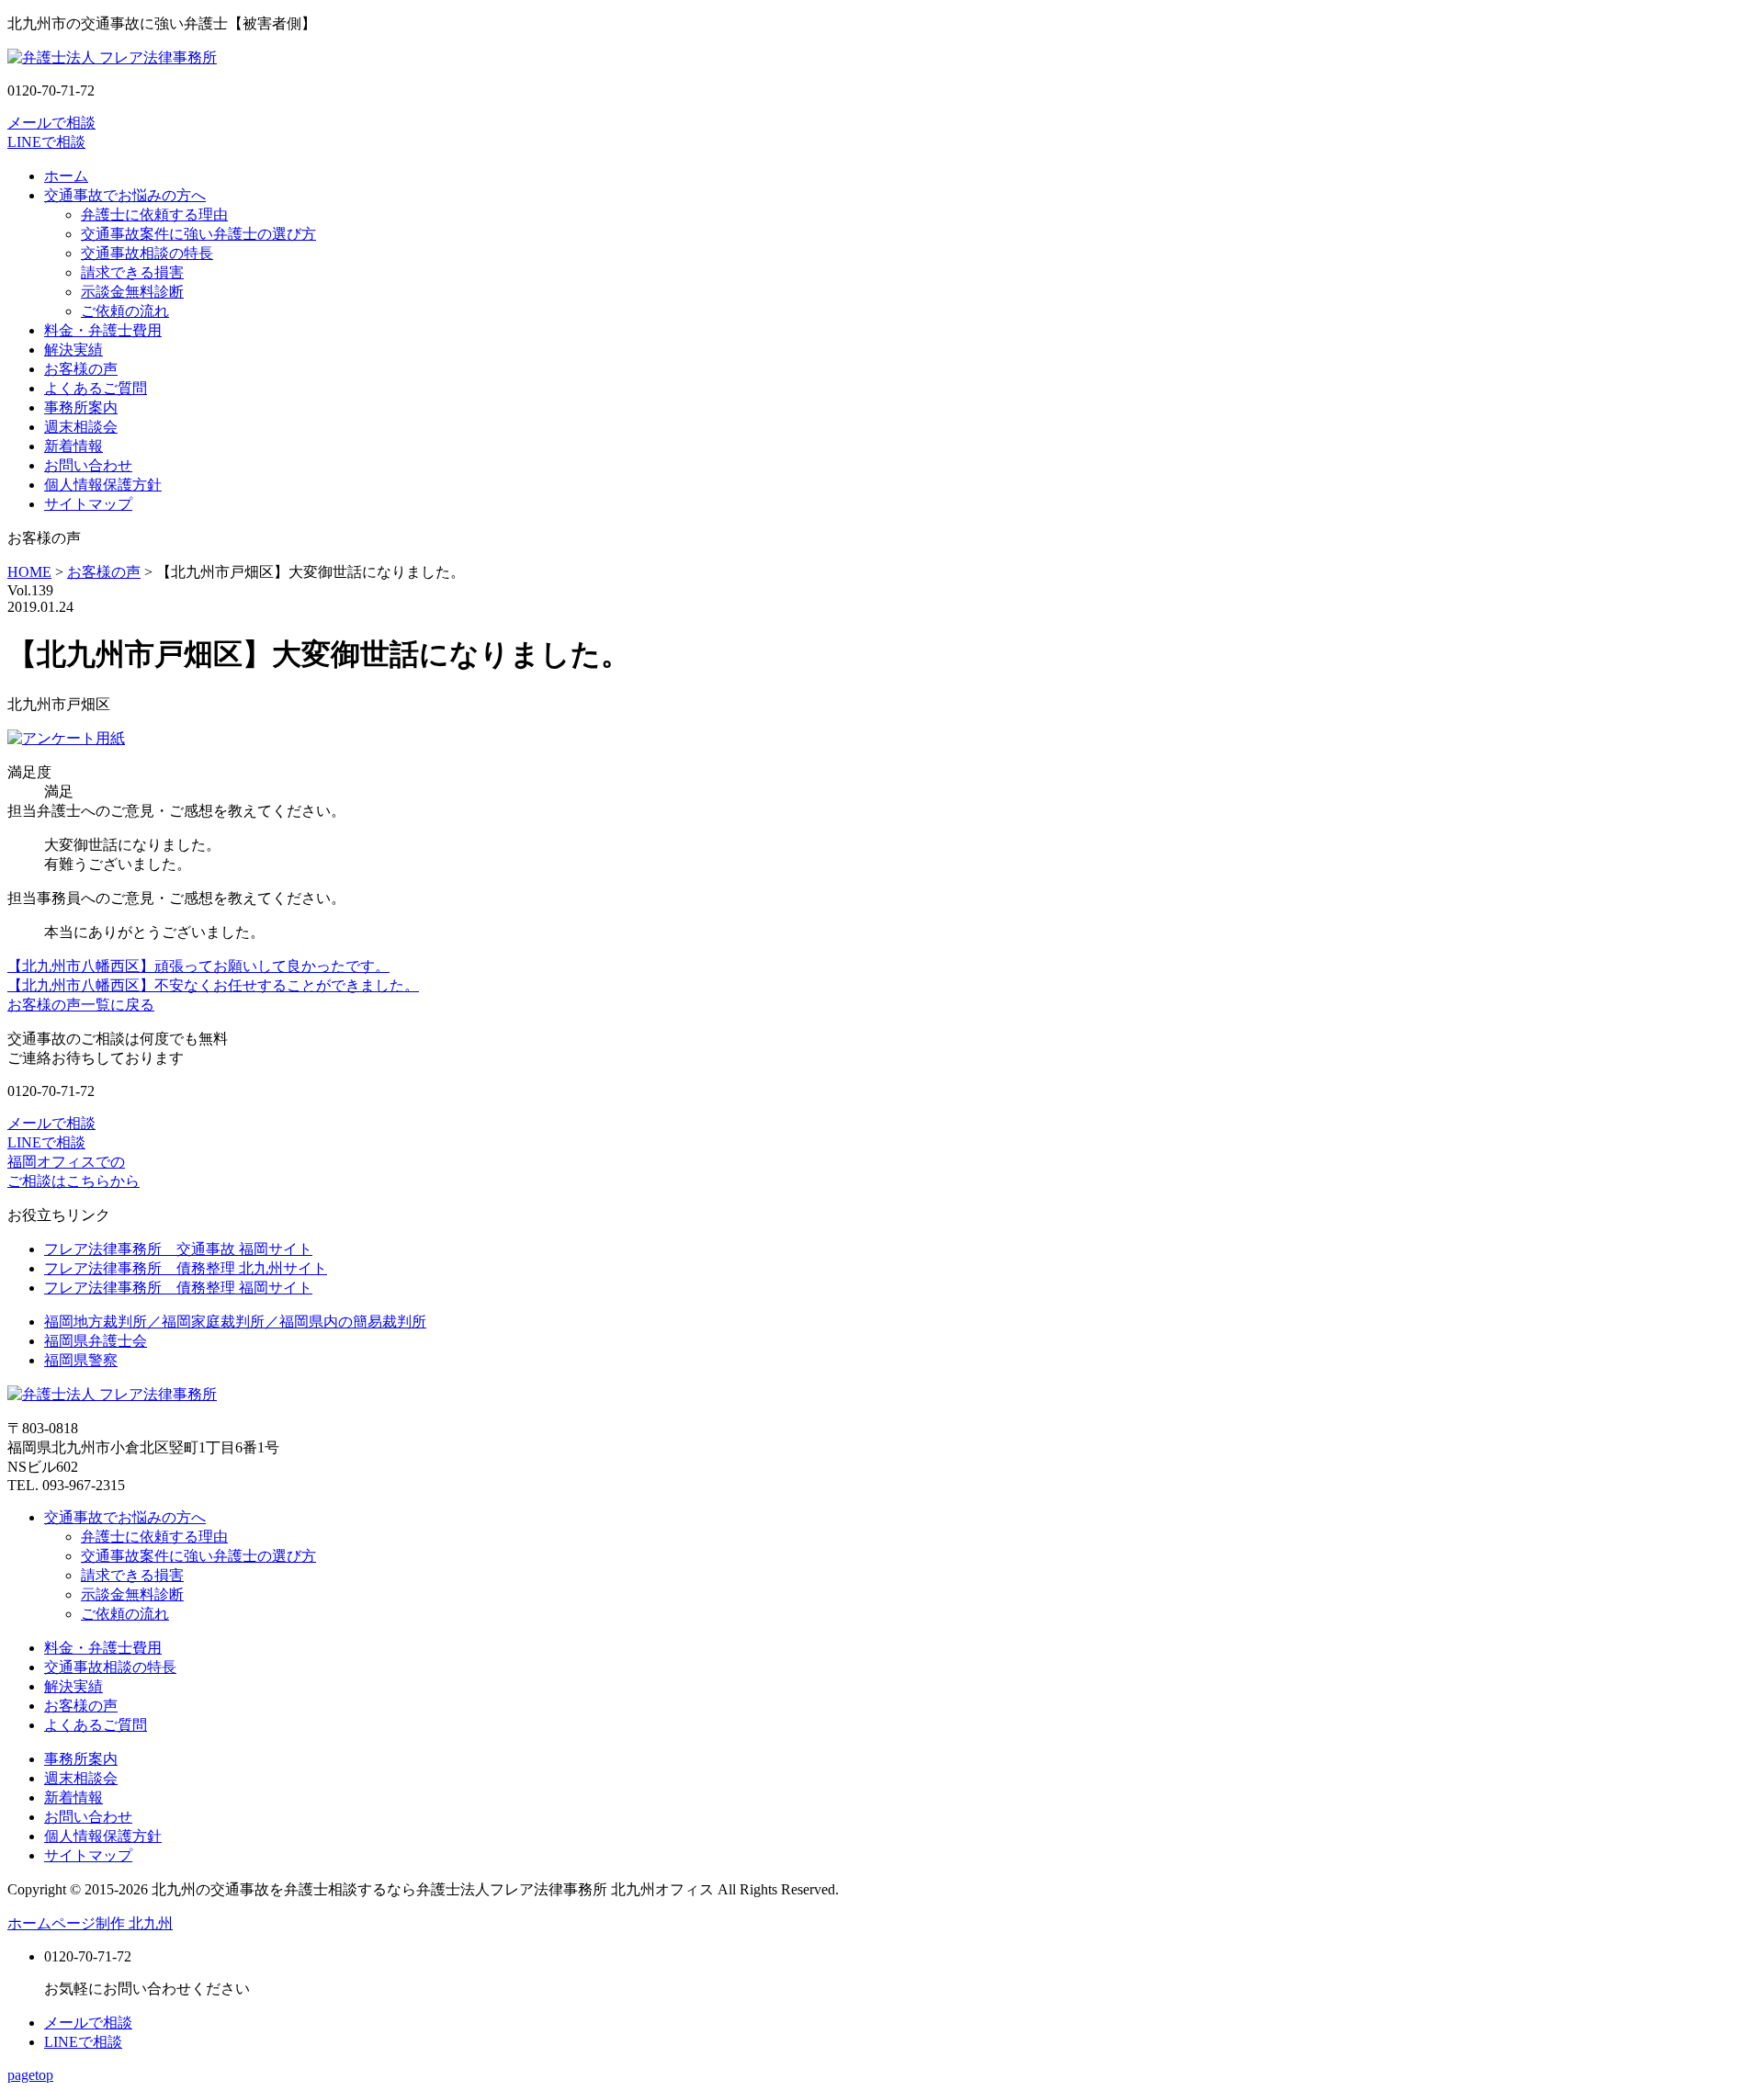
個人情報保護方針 (103, 485)
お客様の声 (81, 369)
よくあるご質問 (96, 388)
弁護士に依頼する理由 (154, 215)
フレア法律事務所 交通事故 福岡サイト (178, 1249)
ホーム (66, 176)
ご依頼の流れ (125, 311)
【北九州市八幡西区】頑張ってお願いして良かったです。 (198, 966)
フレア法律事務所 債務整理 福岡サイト (178, 1288)
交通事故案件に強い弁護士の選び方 (198, 234)
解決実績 (73, 350)
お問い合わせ (88, 465)
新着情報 (73, 446)
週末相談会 (81, 427)
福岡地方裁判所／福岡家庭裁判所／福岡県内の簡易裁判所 (235, 1322)
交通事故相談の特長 (147, 253)
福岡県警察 (81, 1360)
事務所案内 (81, 407)
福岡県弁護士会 (96, 1341)
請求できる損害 (132, 272)
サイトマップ (88, 504)
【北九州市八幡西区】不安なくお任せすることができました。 (213, 985)
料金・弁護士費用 (103, 330)
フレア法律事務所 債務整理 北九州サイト (186, 1268)
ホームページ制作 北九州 (90, 1923)
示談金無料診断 (132, 292)
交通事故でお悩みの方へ (125, 195)
